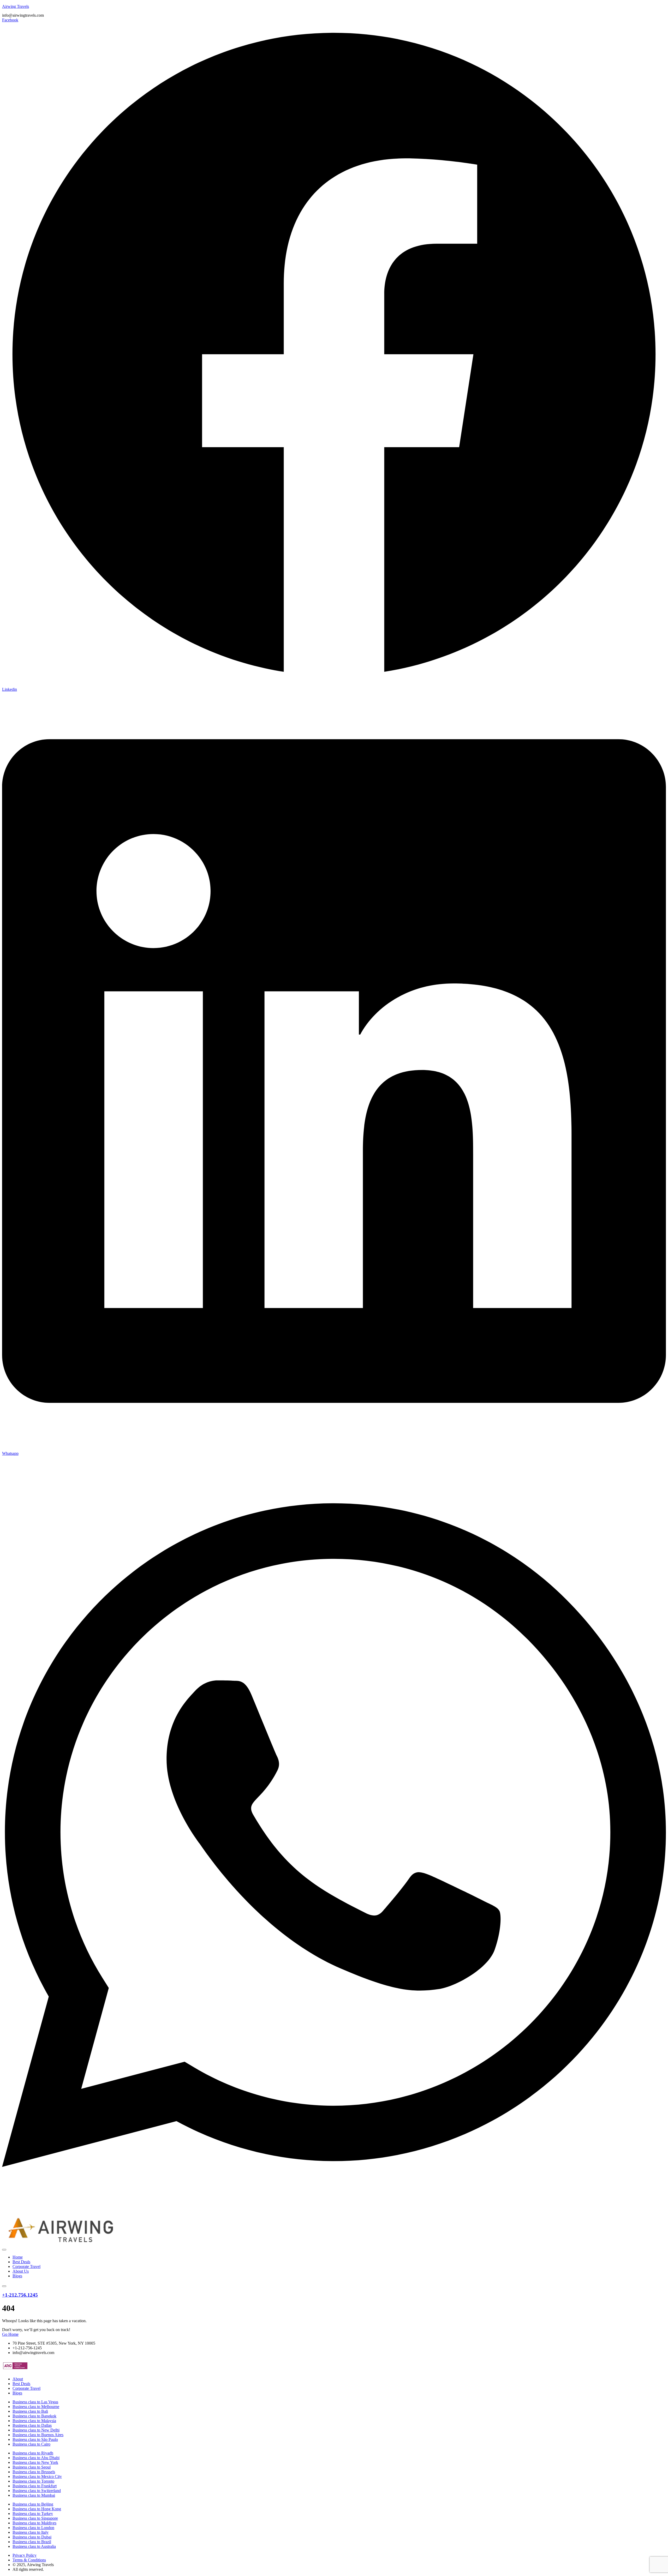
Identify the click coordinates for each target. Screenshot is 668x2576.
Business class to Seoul (32, 2467)
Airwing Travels (16, 6)
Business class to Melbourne (36, 2407)
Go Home (10, 2334)
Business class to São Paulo (35, 2439)
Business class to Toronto (33, 2481)
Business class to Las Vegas (35, 2402)
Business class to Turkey (33, 2514)
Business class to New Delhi (36, 2430)
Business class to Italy (31, 2532)
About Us (21, 2271)
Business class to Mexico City (37, 2476)
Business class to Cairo (31, 2444)
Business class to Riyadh (33, 2453)
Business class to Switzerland (37, 2491)
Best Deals (21, 2262)
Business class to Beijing (33, 2504)
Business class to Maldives (34, 2523)
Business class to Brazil (32, 2542)
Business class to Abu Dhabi (36, 2458)
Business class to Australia (34, 2546)
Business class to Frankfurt (35, 2486)
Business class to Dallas (32, 2425)
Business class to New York (35, 2462)
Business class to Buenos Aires (38, 2435)
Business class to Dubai (32, 2537)
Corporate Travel (26, 2266)
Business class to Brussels (34, 2472)
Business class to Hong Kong (37, 2509)
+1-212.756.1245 (20, 2295)
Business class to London (33, 2528)
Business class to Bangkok (34, 2416)
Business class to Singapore (35, 2518)
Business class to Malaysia (34, 2421)
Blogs (17, 2276)
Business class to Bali (30, 2411)
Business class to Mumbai (34, 2495)
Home (18, 2257)
